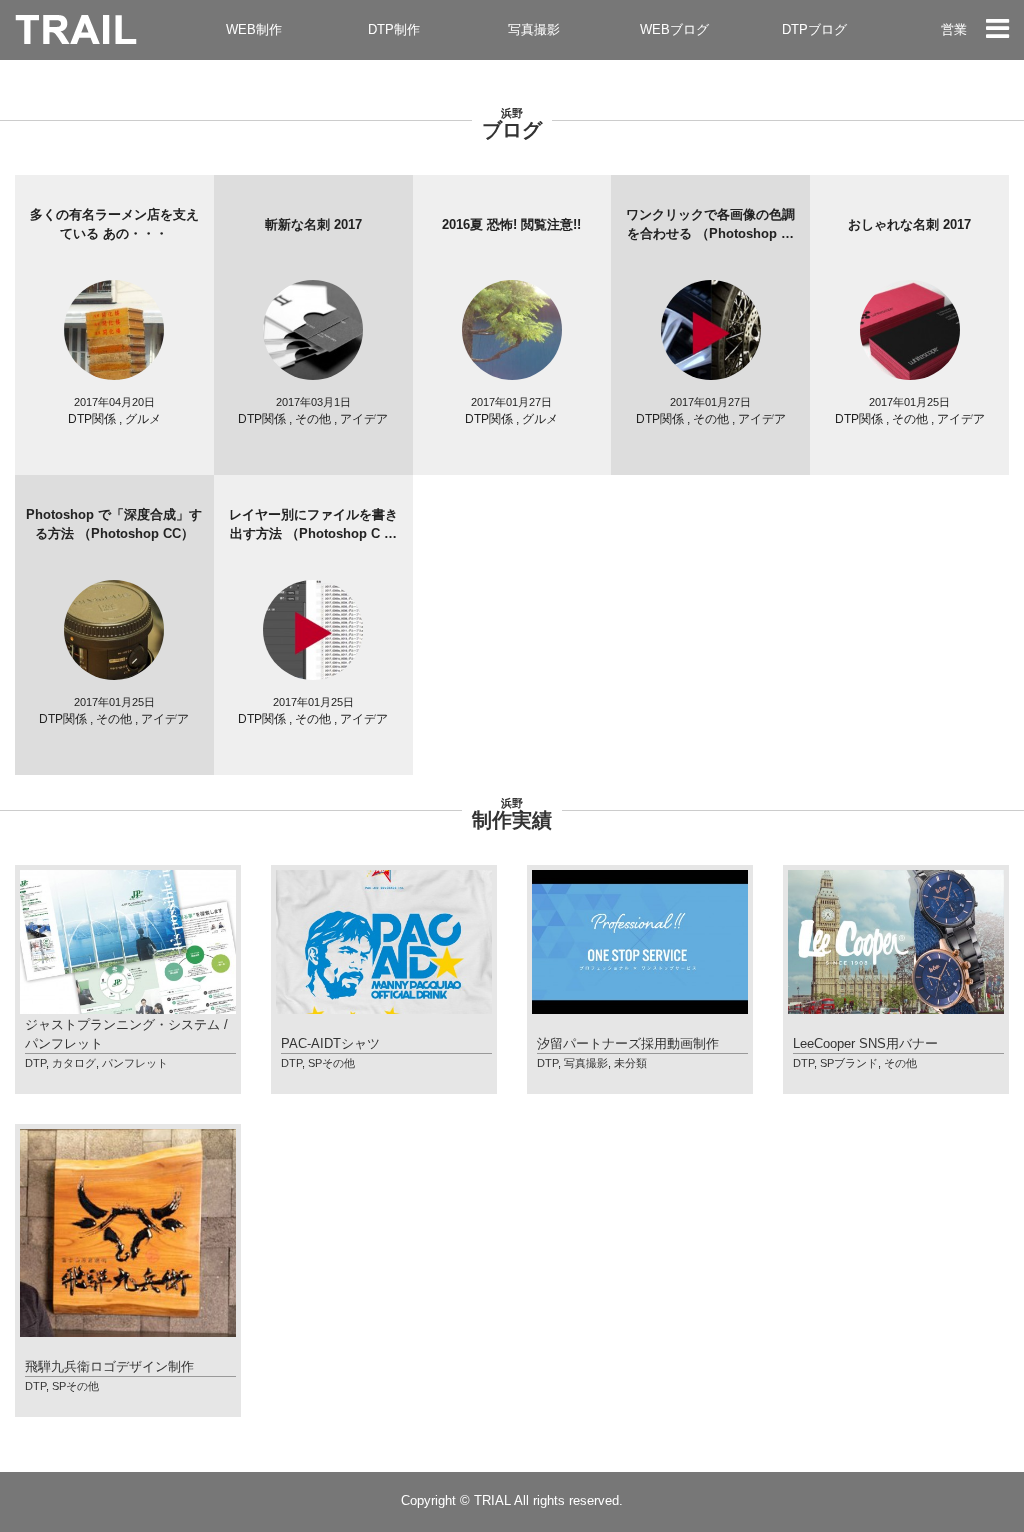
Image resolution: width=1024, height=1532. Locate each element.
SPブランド (849, 1063)
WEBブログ (674, 29)
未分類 (630, 1063)
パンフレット (135, 1063)
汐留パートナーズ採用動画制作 (628, 1043)
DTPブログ (814, 29)
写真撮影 (534, 29)
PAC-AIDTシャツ (330, 1043)
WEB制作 (254, 29)
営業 (954, 29)
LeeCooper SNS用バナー (865, 1043)
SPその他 (331, 1063)
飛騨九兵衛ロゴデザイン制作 (109, 1366)
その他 (900, 1063)
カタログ (74, 1063)
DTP (35, 1063)
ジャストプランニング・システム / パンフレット (126, 1034)
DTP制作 (394, 29)
